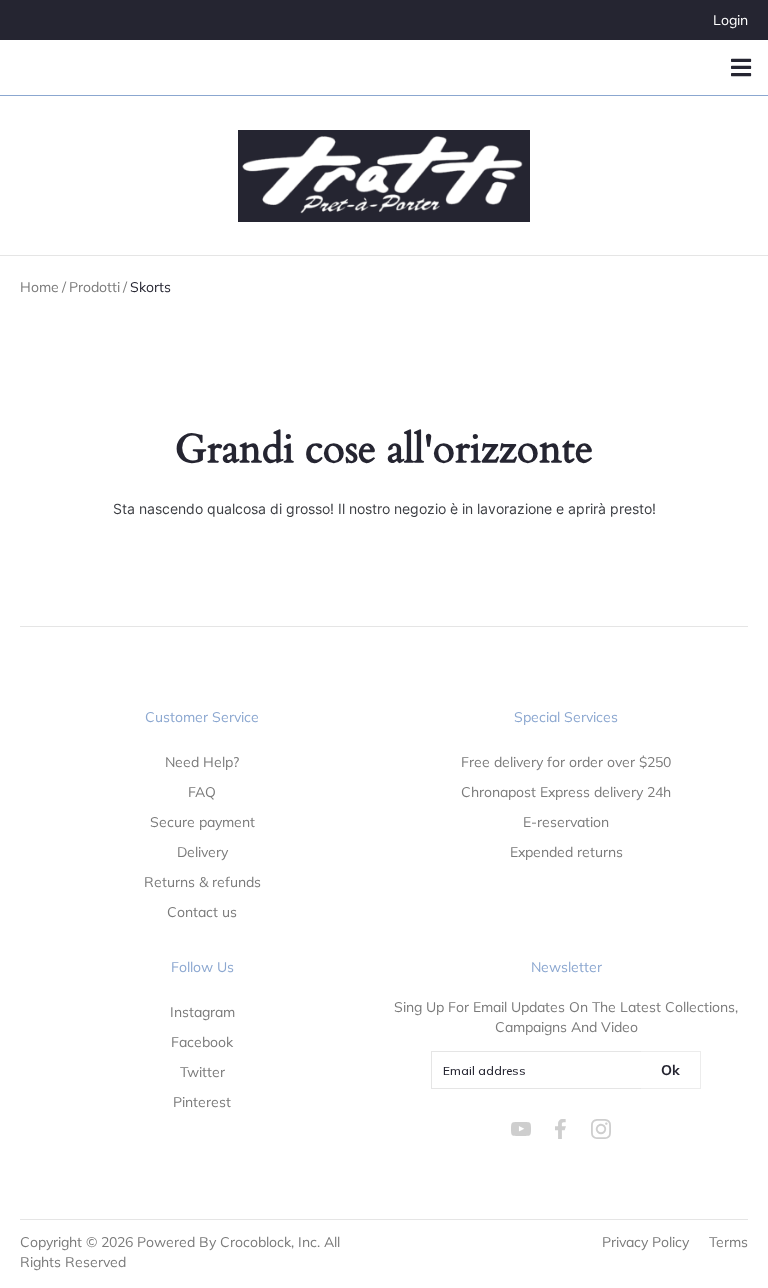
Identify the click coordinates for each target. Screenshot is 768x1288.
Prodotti (94, 287)
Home (39, 287)
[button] (740, 67)
